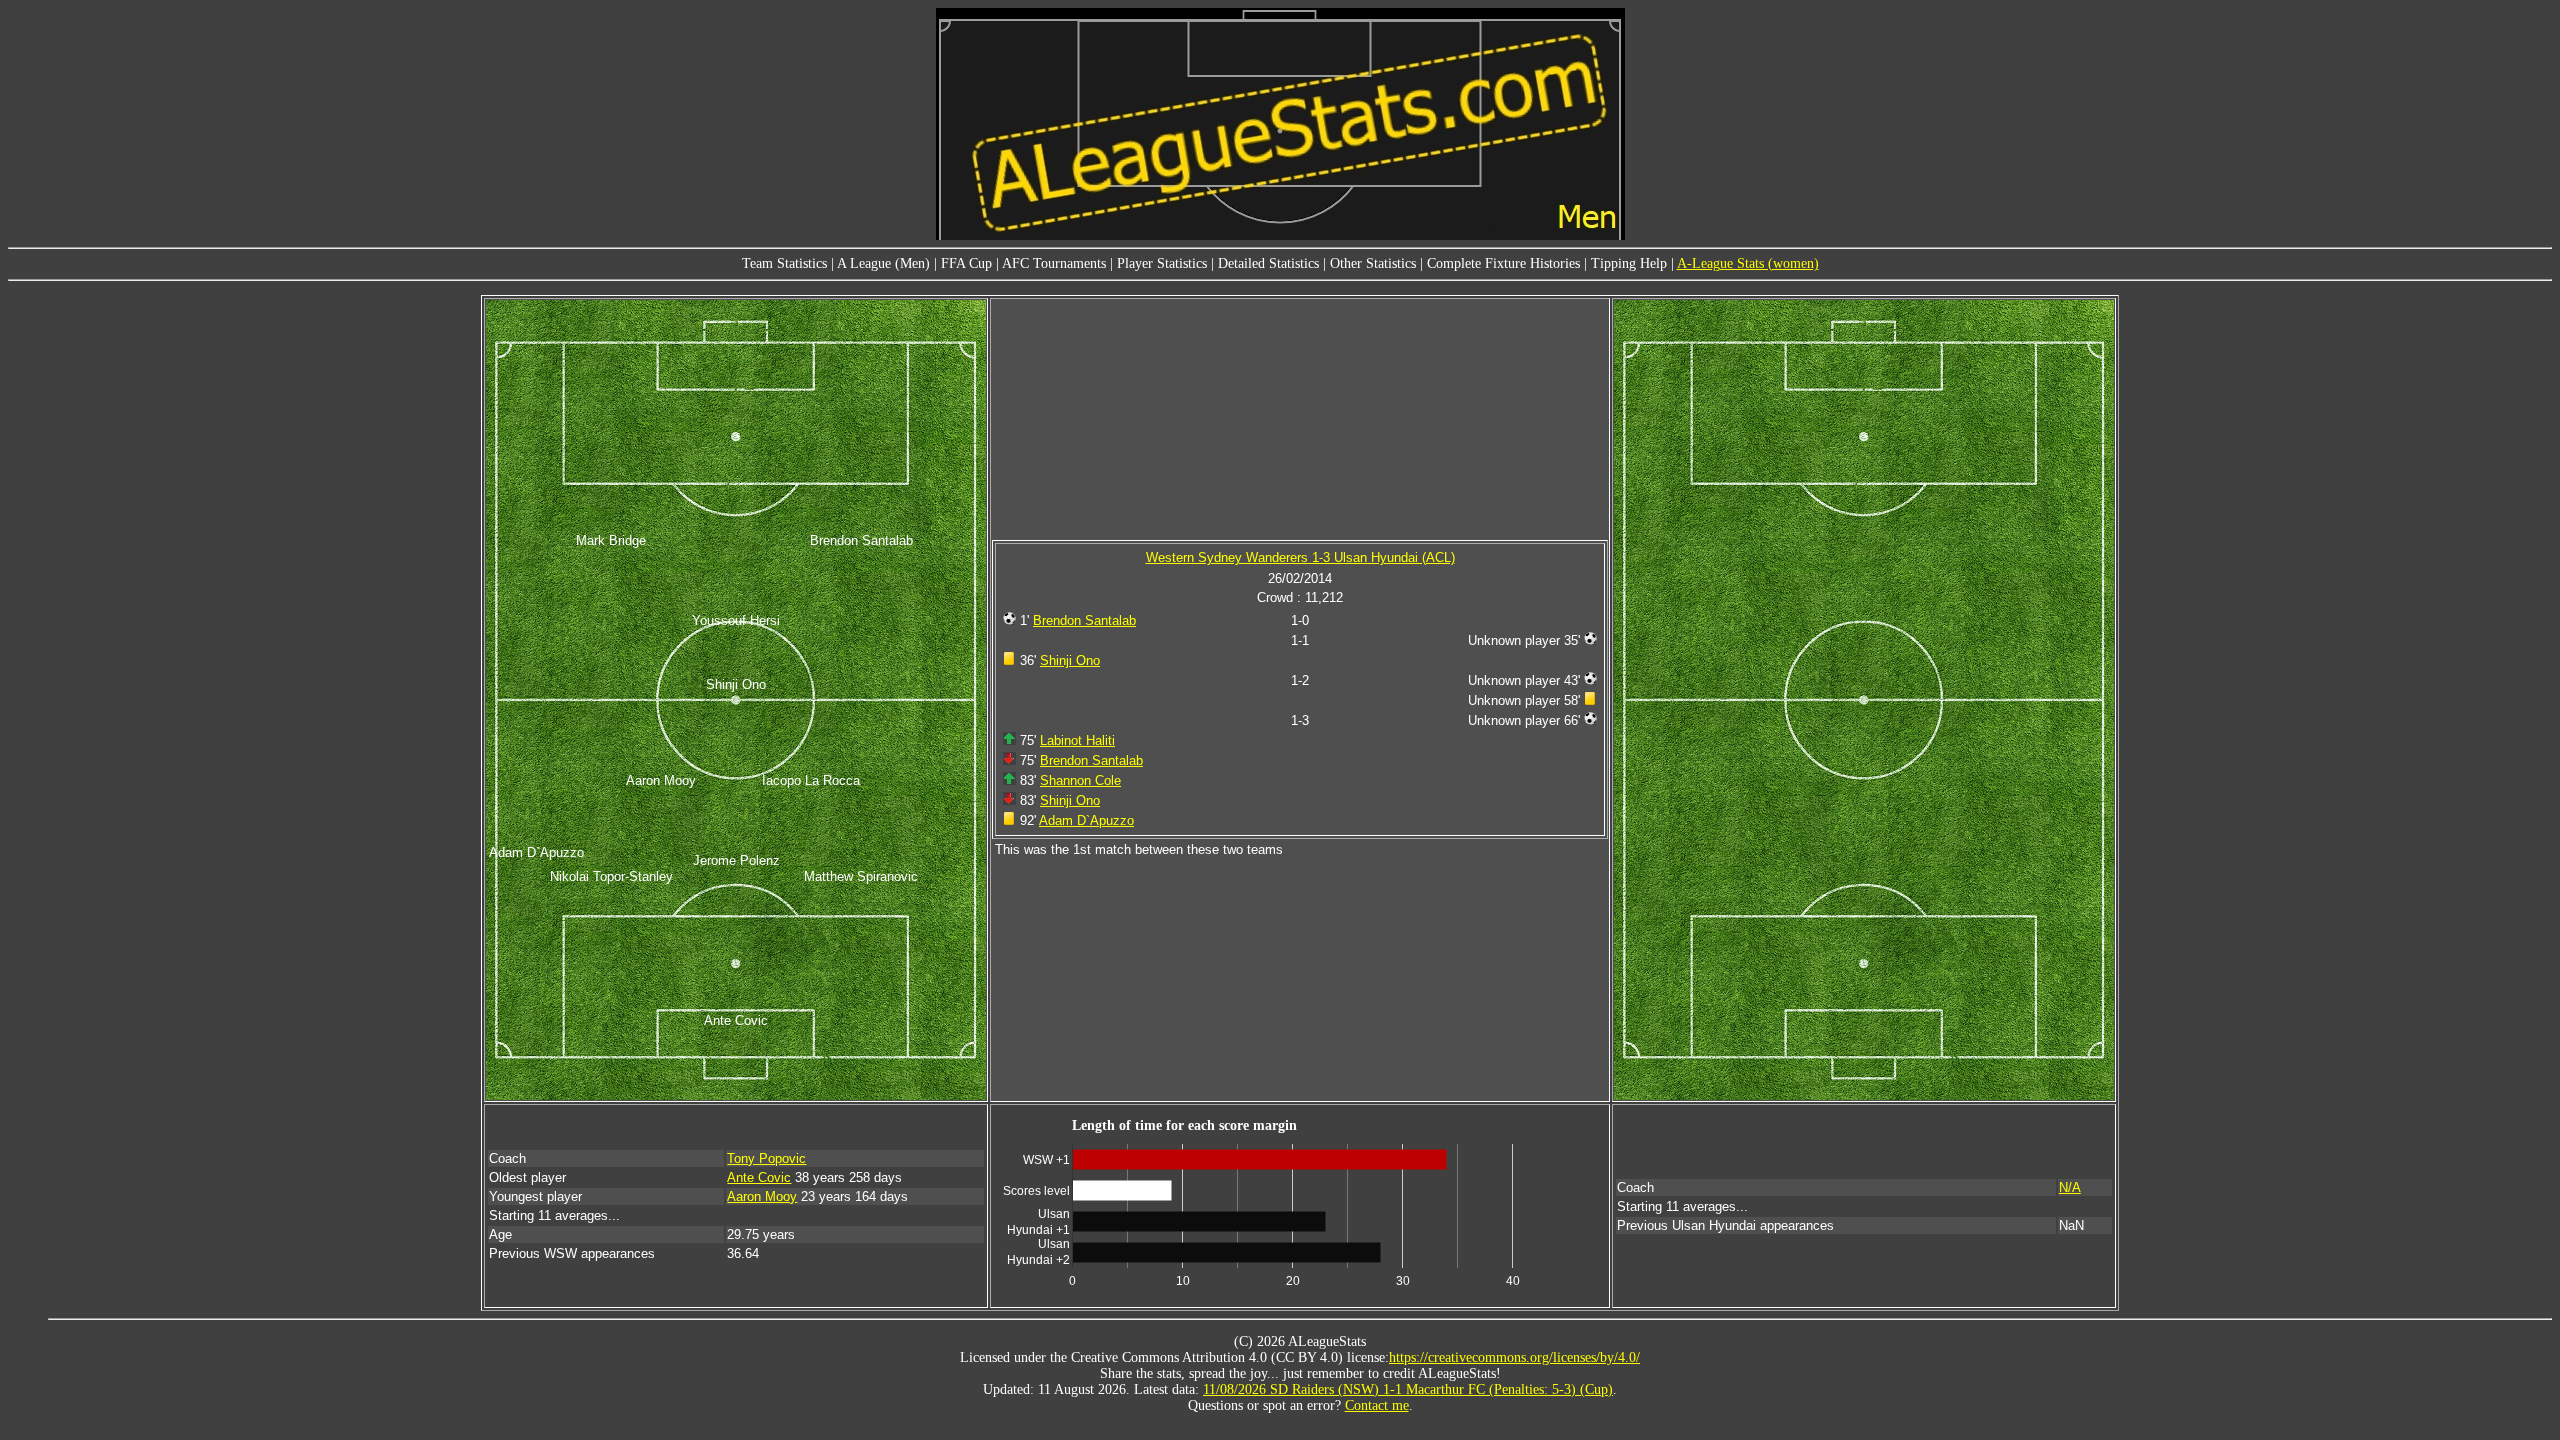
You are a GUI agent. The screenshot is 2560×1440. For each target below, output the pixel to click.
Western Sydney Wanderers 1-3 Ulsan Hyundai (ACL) (1300, 557)
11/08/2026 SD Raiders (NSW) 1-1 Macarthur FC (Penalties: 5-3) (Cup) (1408, 1389)
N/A (2070, 1187)
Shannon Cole (1080, 780)
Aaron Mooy (762, 1196)
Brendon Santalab (1084, 620)
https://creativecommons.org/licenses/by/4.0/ (1514, 1357)
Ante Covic (759, 1177)
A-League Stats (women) (1748, 263)
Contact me (1377, 1405)
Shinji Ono (1070, 660)
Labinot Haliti (1077, 740)
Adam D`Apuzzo (1086, 820)
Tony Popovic (766, 1158)
